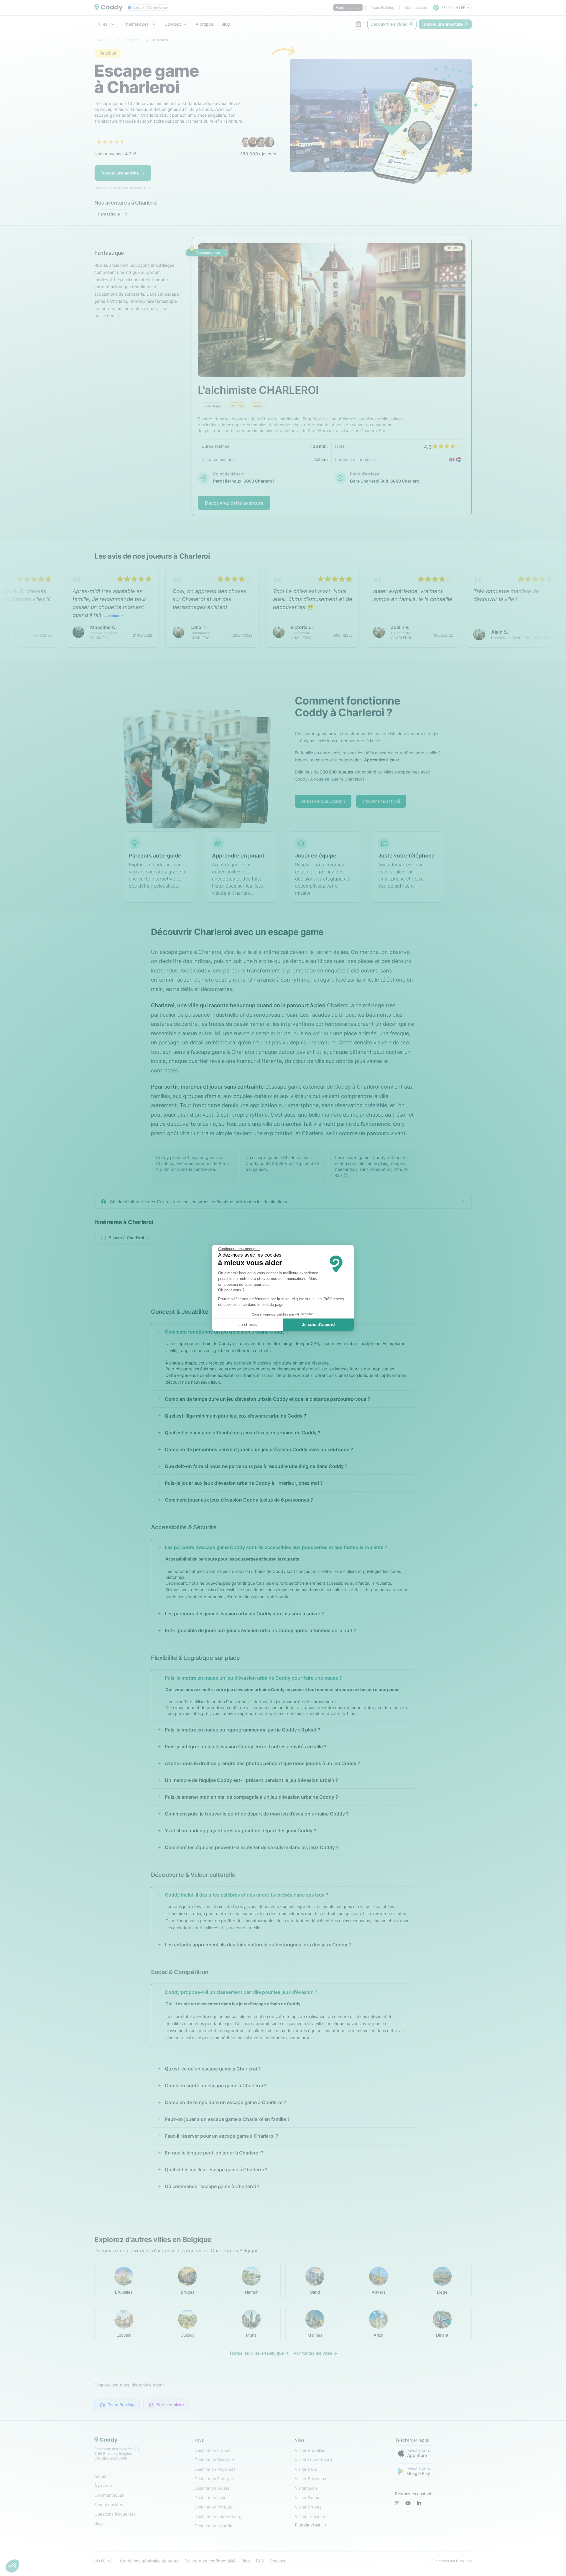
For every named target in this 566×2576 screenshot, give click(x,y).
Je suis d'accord (318, 1324)
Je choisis (248, 1324)
